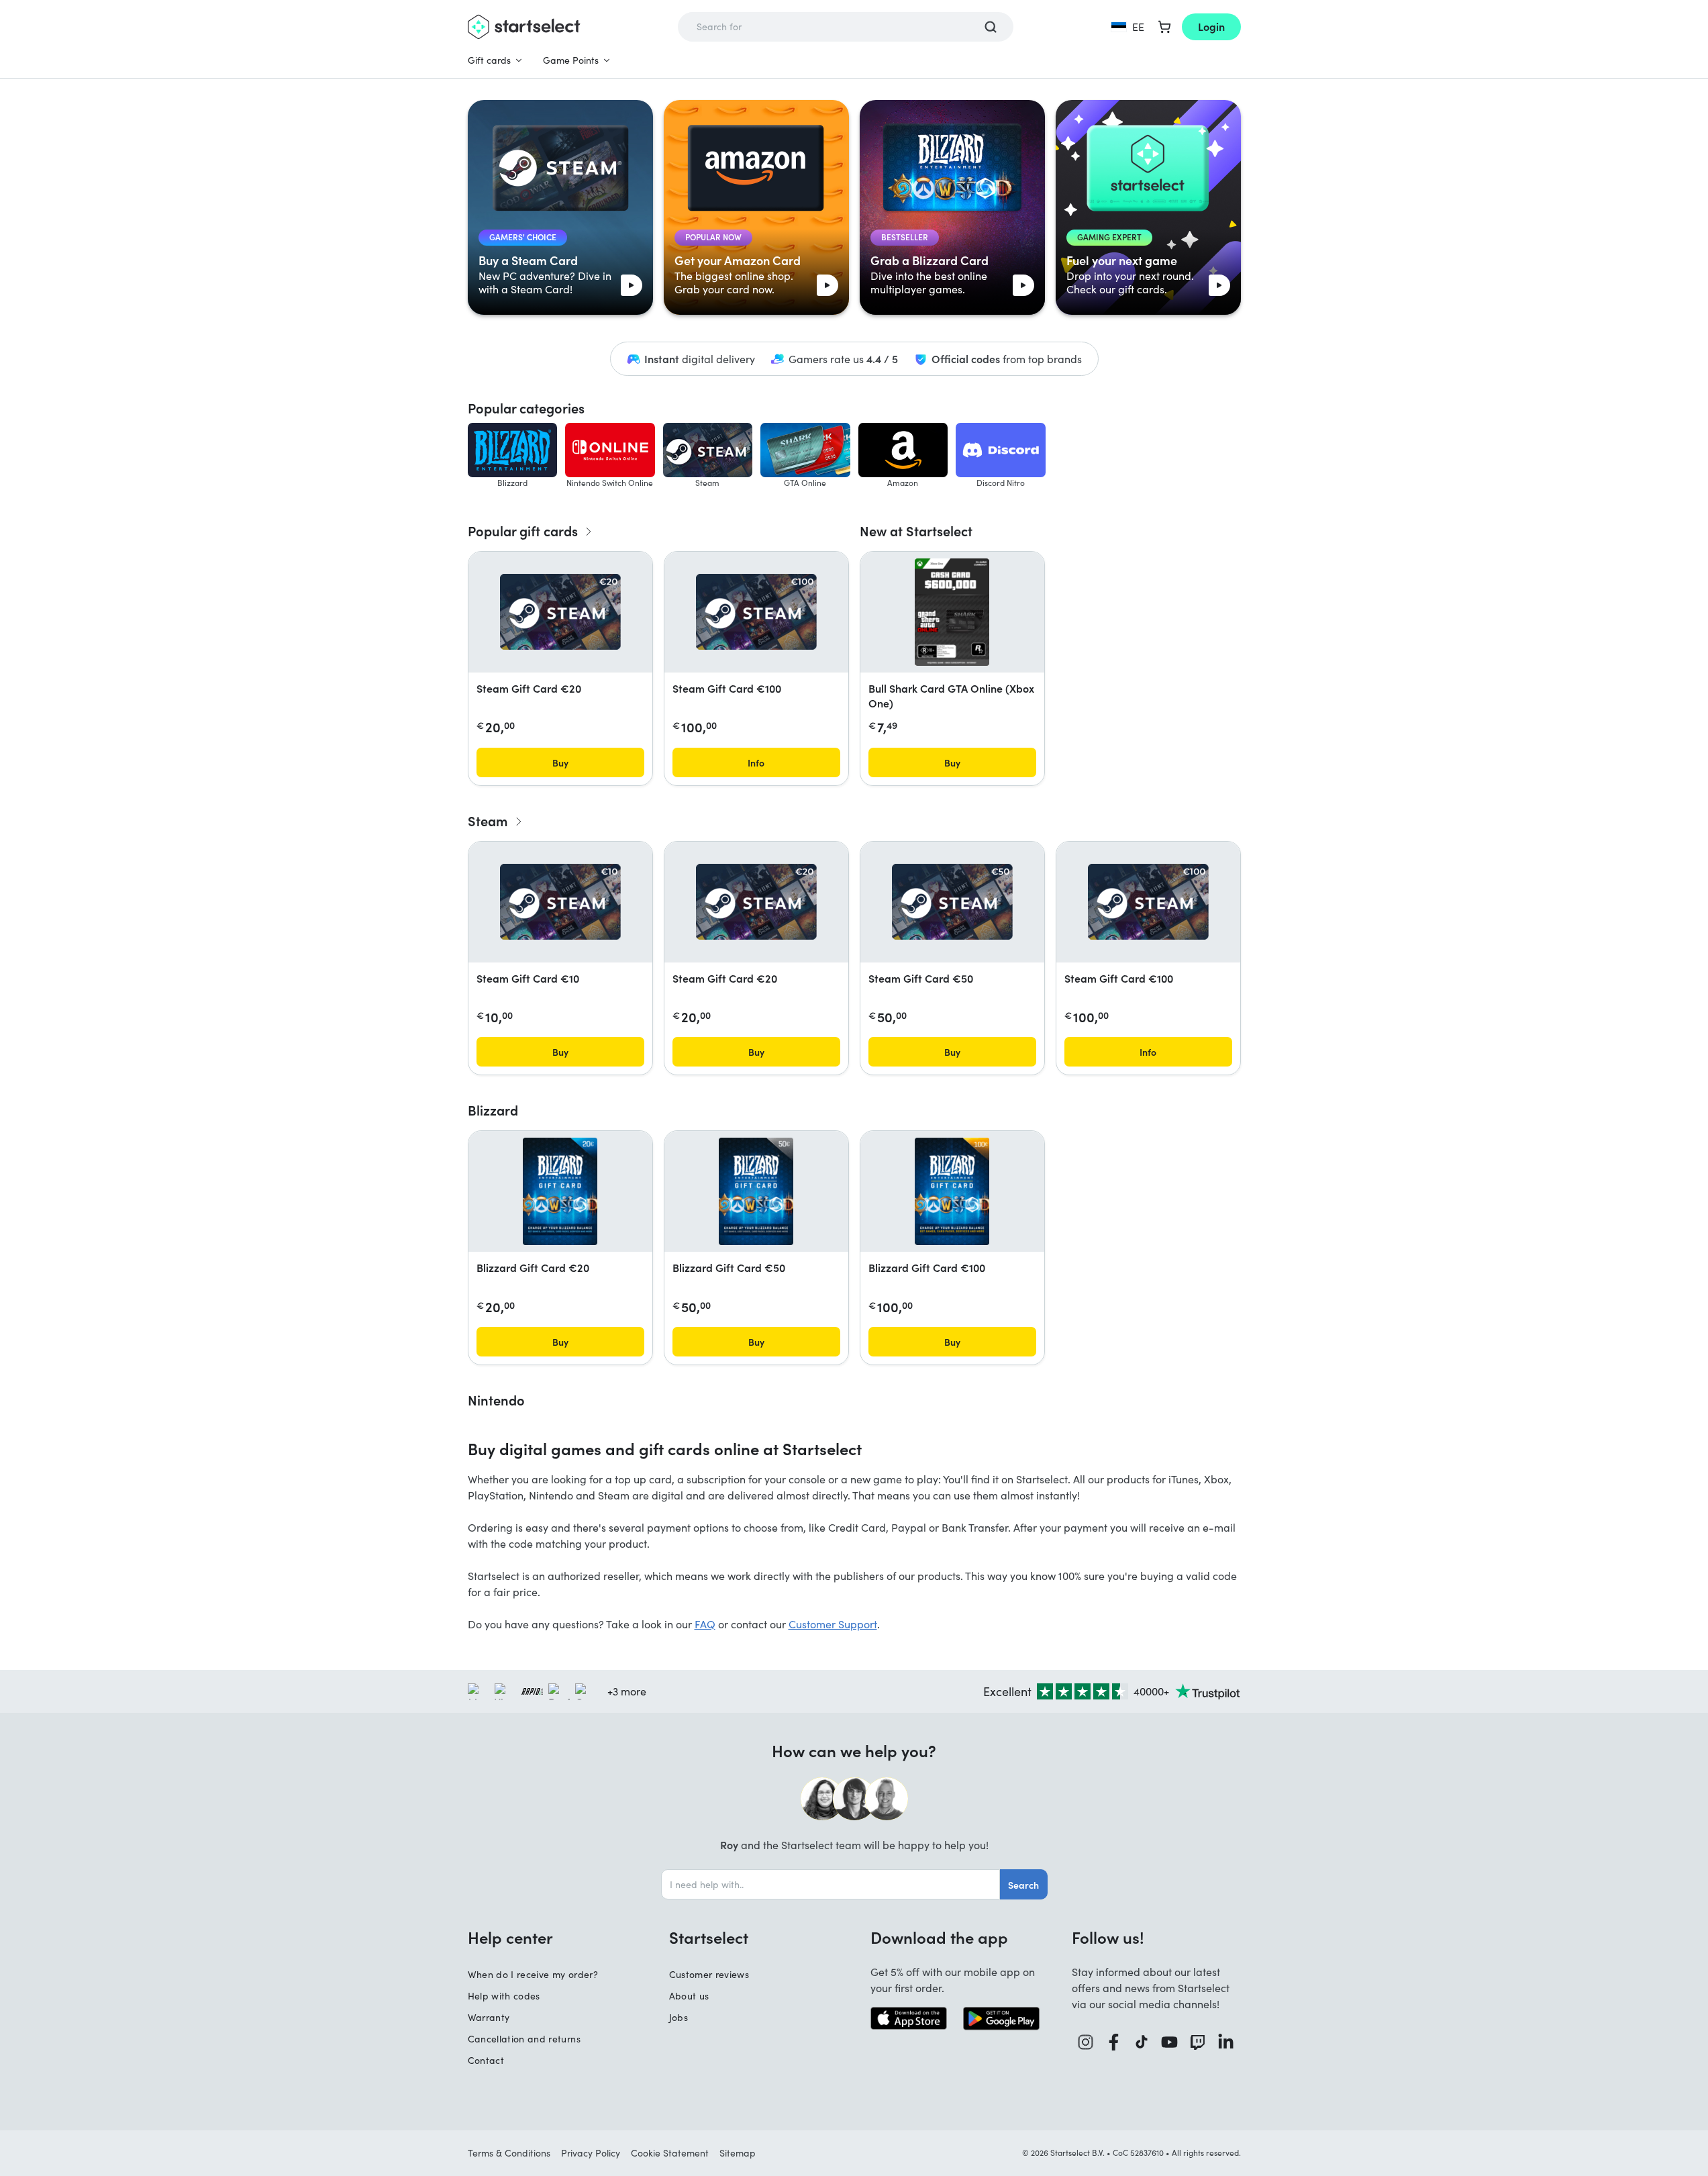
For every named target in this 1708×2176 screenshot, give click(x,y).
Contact (486, 2060)
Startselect (709, 1937)
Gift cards (489, 60)
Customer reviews (709, 1974)
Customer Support (833, 1624)
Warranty (489, 2017)
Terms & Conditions (509, 2153)
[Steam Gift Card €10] (560, 902)
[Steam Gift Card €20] (560, 612)
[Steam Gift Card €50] (952, 902)
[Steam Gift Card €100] (756, 612)
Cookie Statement (670, 2153)
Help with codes (504, 1996)
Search (1023, 1885)
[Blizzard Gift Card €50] (756, 1191)
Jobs (679, 2017)
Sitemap (738, 2153)
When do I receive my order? (533, 1974)
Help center (510, 1937)
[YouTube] (1170, 2042)
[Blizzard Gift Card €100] (952, 1191)
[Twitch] (1198, 2042)
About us (689, 1996)
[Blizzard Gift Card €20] (560, 1191)
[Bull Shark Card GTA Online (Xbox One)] (952, 612)
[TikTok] (1142, 2042)
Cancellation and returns (524, 2039)
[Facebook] (1114, 2042)
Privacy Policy (591, 2153)
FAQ (705, 1624)
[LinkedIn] (1226, 2042)
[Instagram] (1086, 2042)
